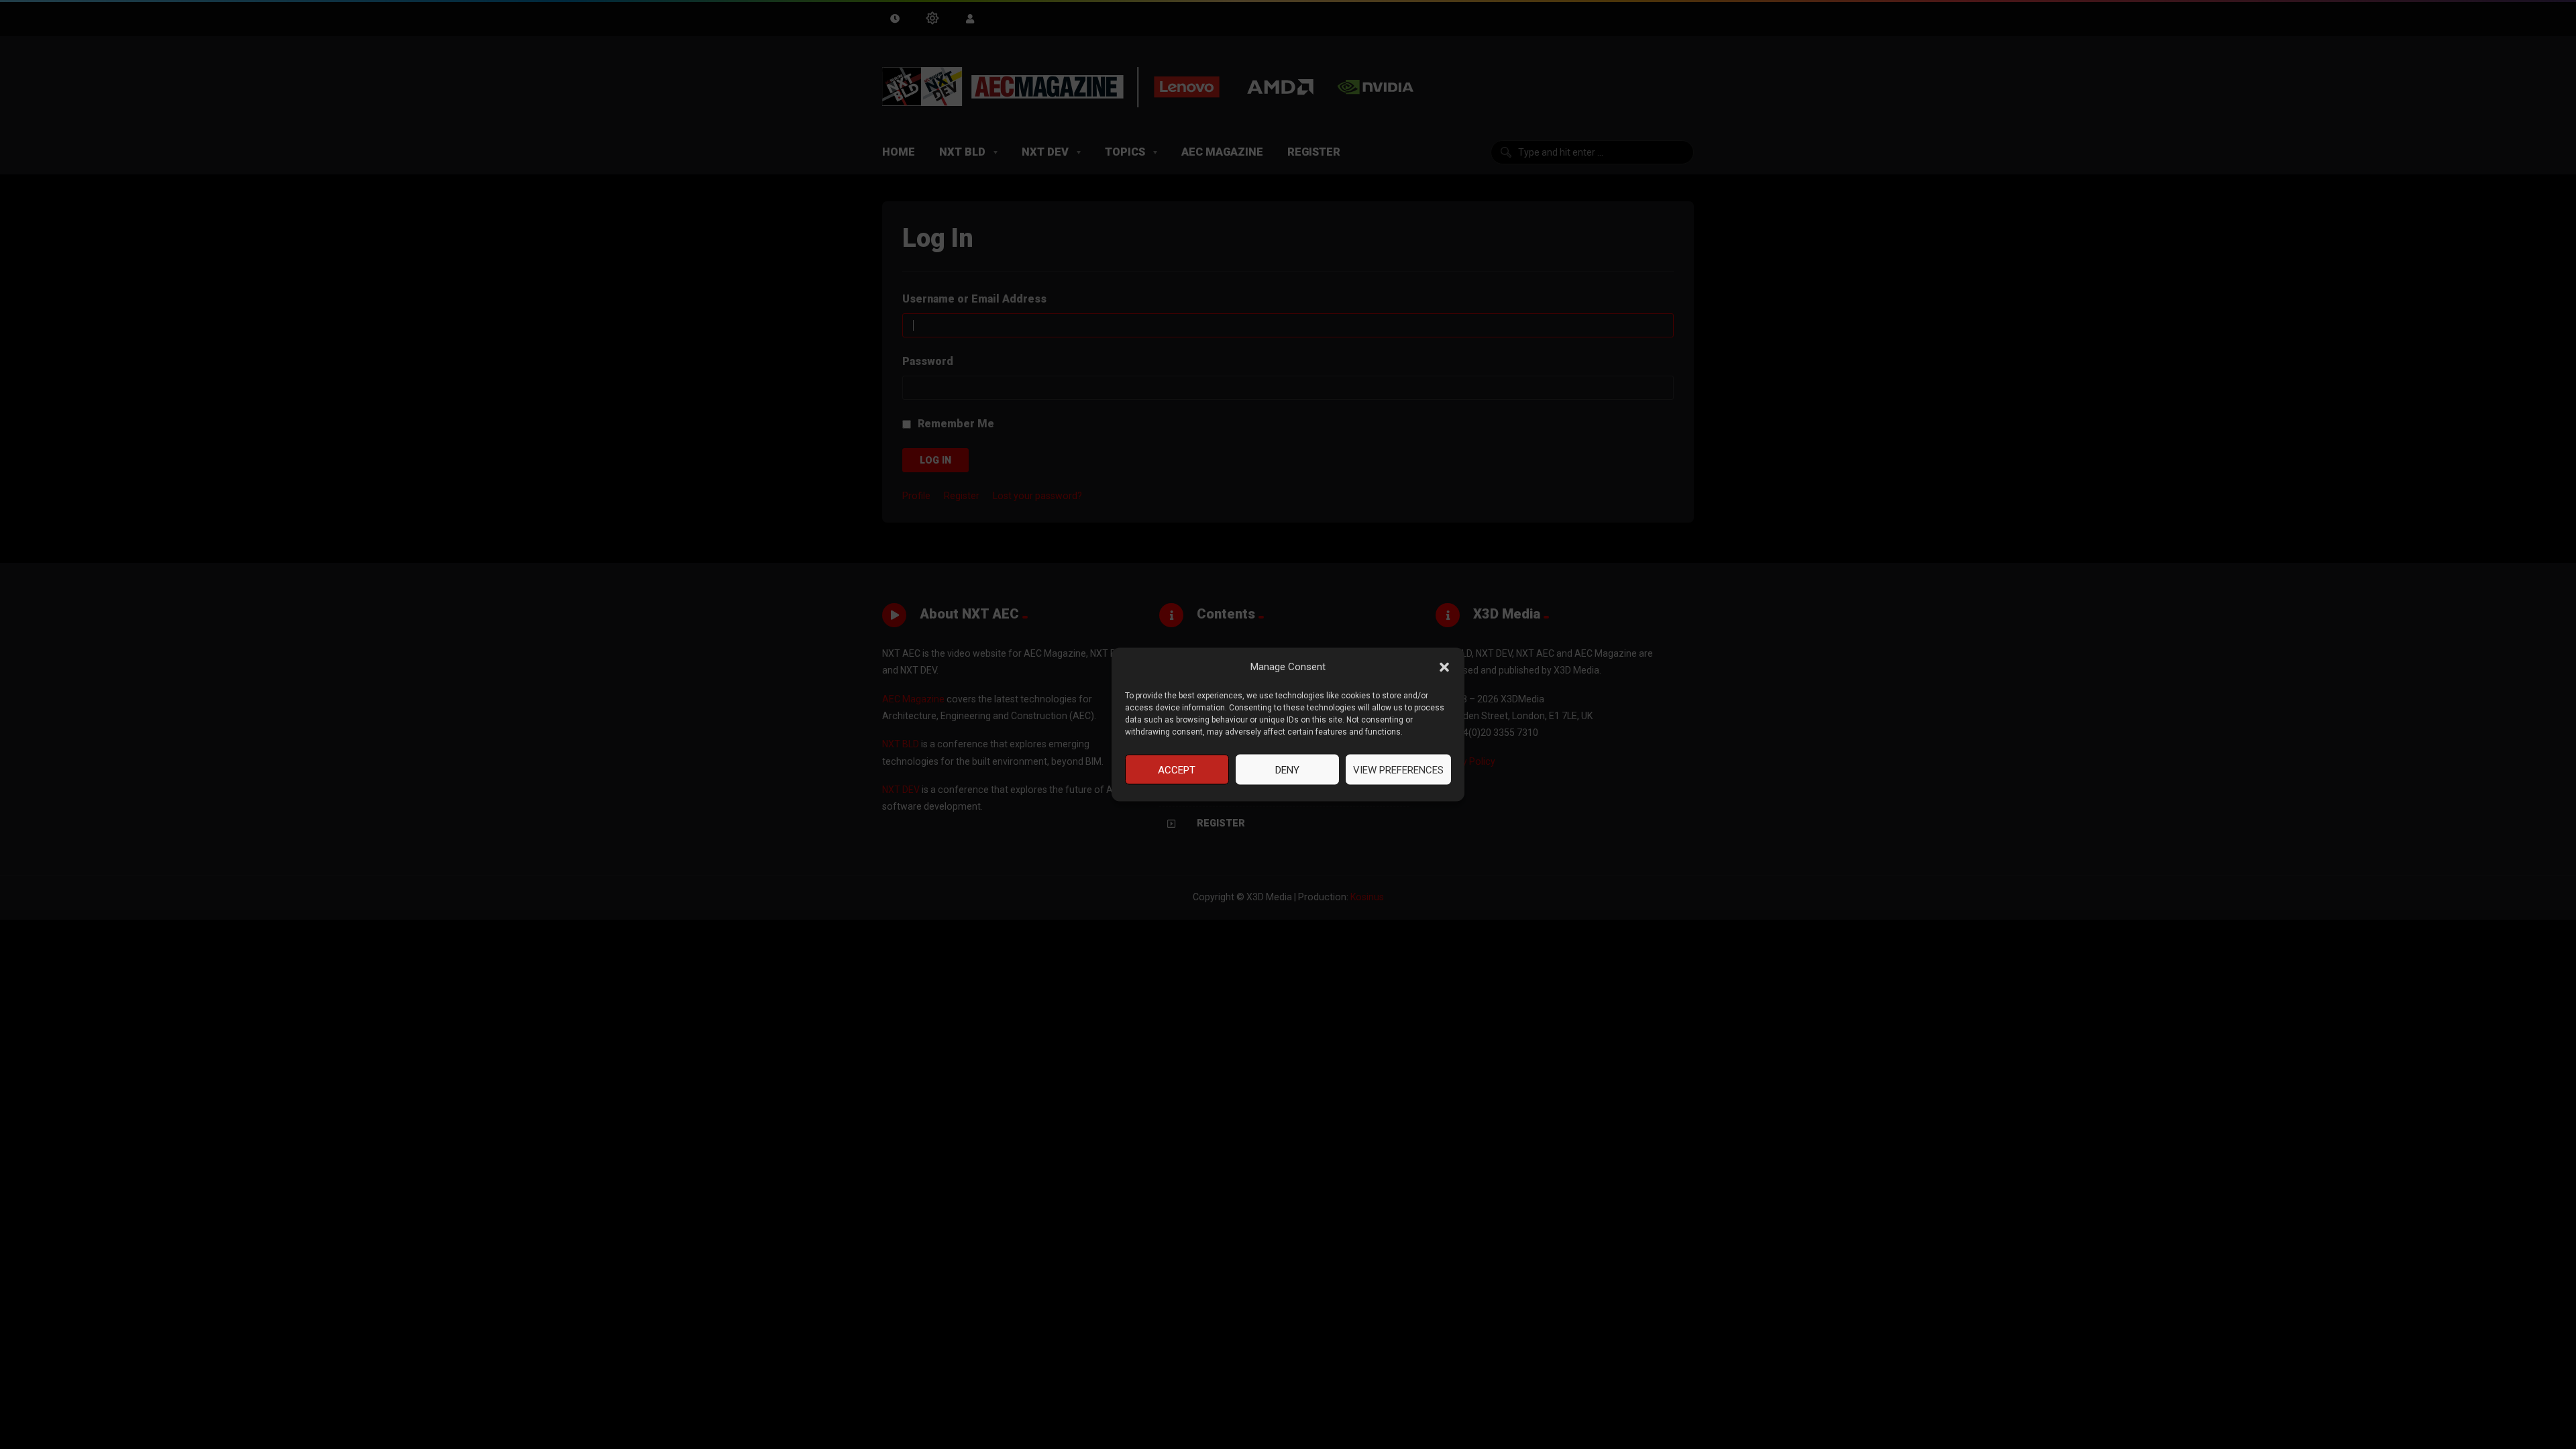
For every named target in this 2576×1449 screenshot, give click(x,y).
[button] (1444, 667)
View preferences (1398, 769)
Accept (1177, 769)
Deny (1287, 769)
